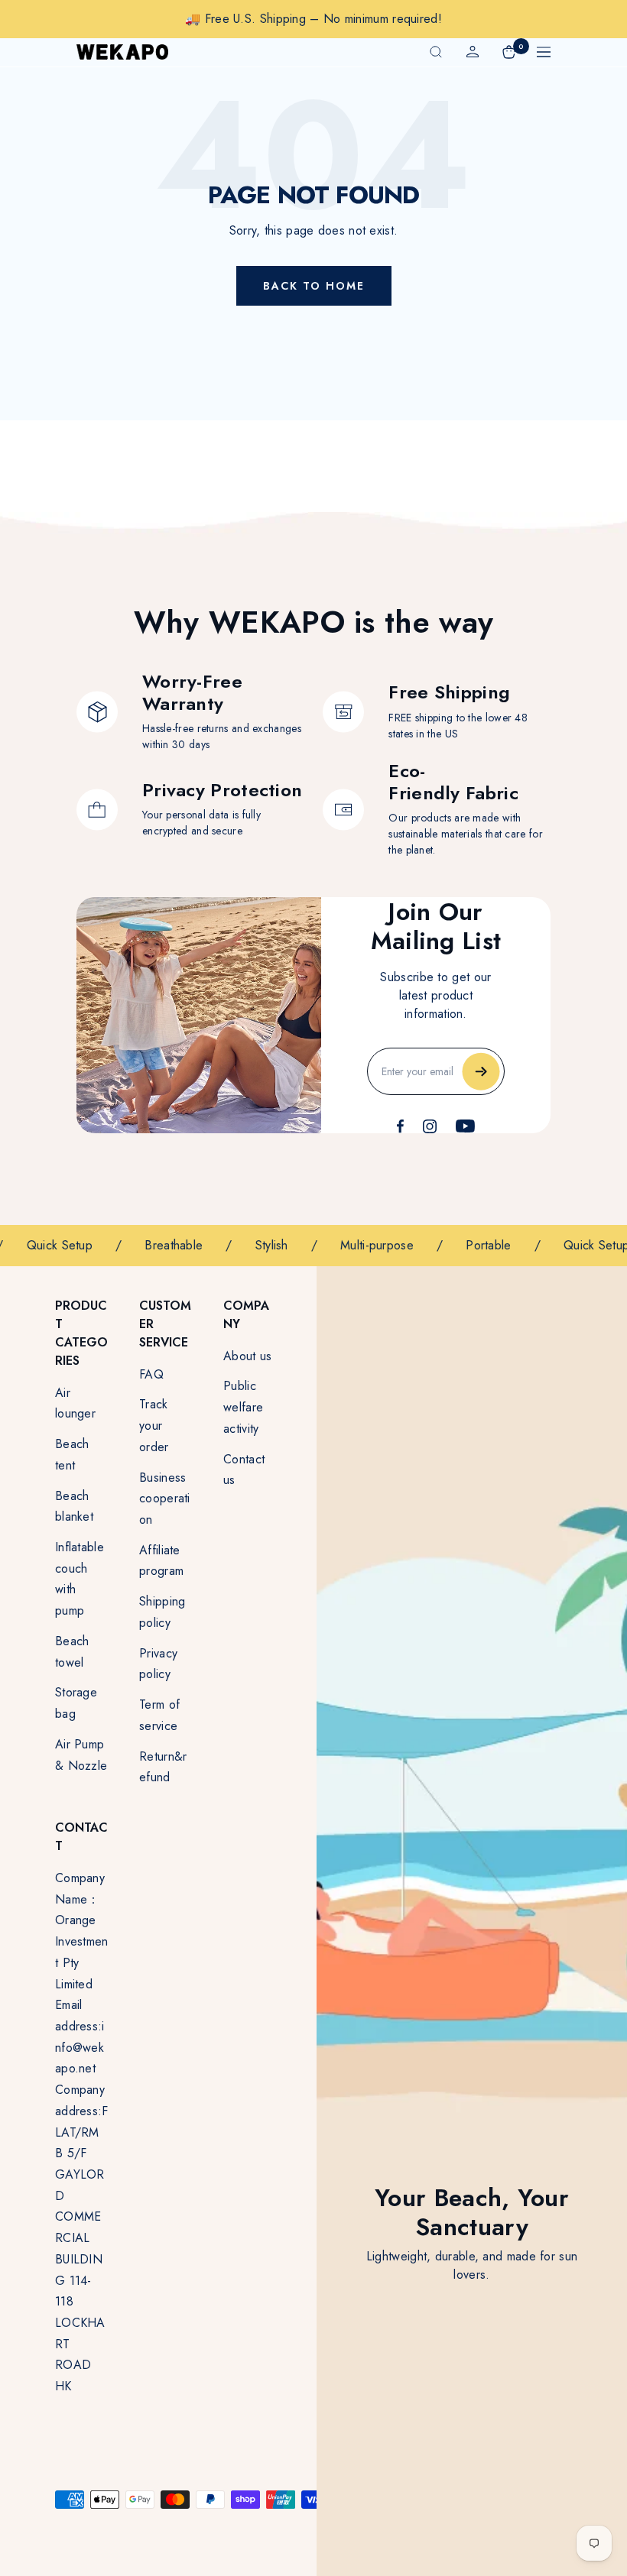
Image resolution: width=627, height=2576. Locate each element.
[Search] (436, 52)
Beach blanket (74, 1507)
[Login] (473, 52)
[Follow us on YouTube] (465, 1126)
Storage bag (76, 1703)
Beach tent (72, 1455)
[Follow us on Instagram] (430, 1126)
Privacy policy (158, 1664)
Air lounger (75, 1403)
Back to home (314, 286)
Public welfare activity (243, 1407)
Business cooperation (165, 1499)
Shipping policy (162, 1612)
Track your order (154, 1425)
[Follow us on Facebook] (401, 1126)
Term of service (159, 1715)
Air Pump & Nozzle (81, 1755)
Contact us (244, 1470)
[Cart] (509, 52)
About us (247, 1356)
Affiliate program (161, 1561)
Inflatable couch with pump (80, 1579)
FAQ (151, 1374)
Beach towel (72, 1652)
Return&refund (163, 1767)
